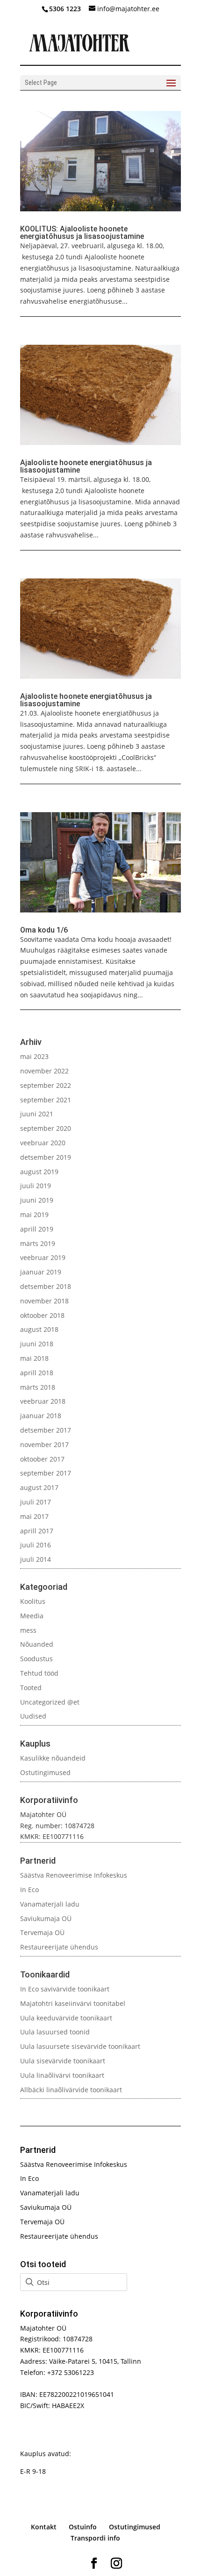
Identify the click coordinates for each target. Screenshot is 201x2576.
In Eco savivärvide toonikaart (65, 1989)
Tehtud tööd (39, 1673)
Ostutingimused (45, 1772)
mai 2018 (34, 1358)
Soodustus (36, 1659)
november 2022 (44, 1071)
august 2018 (39, 1329)
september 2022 (46, 1085)
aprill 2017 (37, 1531)
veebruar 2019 (43, 1257)
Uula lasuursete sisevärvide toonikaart (80, 2046)
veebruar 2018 (43, 1401)
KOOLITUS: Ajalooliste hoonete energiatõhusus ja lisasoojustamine (82, 233)
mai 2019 (34, 1215)
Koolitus (33, 1601)
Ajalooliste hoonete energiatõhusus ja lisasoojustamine (86, 466)
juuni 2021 (37, 1114)
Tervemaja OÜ (42, 1932)
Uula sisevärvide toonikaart (63, 2061)
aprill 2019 (37, 1229)
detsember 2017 (46, 1430)
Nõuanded (37, 1644)
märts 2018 (38, 1387)
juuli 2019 (36, 1186)
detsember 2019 (46, 1157)
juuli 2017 (36, 1502)
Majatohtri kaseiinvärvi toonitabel (73, 2003)
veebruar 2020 (43, 1143)
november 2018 (44, 1301)
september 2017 (46, 1473)
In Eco (29, 1890)
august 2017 (39, 1487)
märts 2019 (38, 1243)
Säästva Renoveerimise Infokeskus (74, 1875)
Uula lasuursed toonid (55, 2032)
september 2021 (46, 1100)
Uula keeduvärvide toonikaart (66, 2018)
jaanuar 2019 (41, 1272)
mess (28, 1630)
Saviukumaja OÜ (46, 1918)
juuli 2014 (36, 1559)
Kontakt (44, 2527)
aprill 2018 (37, 1373)
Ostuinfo (83, 2527)
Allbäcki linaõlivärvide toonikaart (71, 2090)
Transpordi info (95, 2538)
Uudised (33, 1716)
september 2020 (46, 1128)
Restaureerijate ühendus (59, 1947)
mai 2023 (34, 1056)
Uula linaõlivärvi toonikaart (62, 2075)
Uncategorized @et (50, 1702)
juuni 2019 (37, 1200)
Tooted (31, 1688)
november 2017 (44, 1445)
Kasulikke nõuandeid (53, 1758)
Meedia (32, 1616)
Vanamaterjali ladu (50, 1904)
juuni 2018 (37, 1344)
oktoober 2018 (42, 1315)
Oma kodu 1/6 (44, 930)
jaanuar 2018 (41, 1416)
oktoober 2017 (42, 1459)
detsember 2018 (46, 1286)
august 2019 (39, 1172)
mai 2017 (34, 1516)
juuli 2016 (36, 1545)
